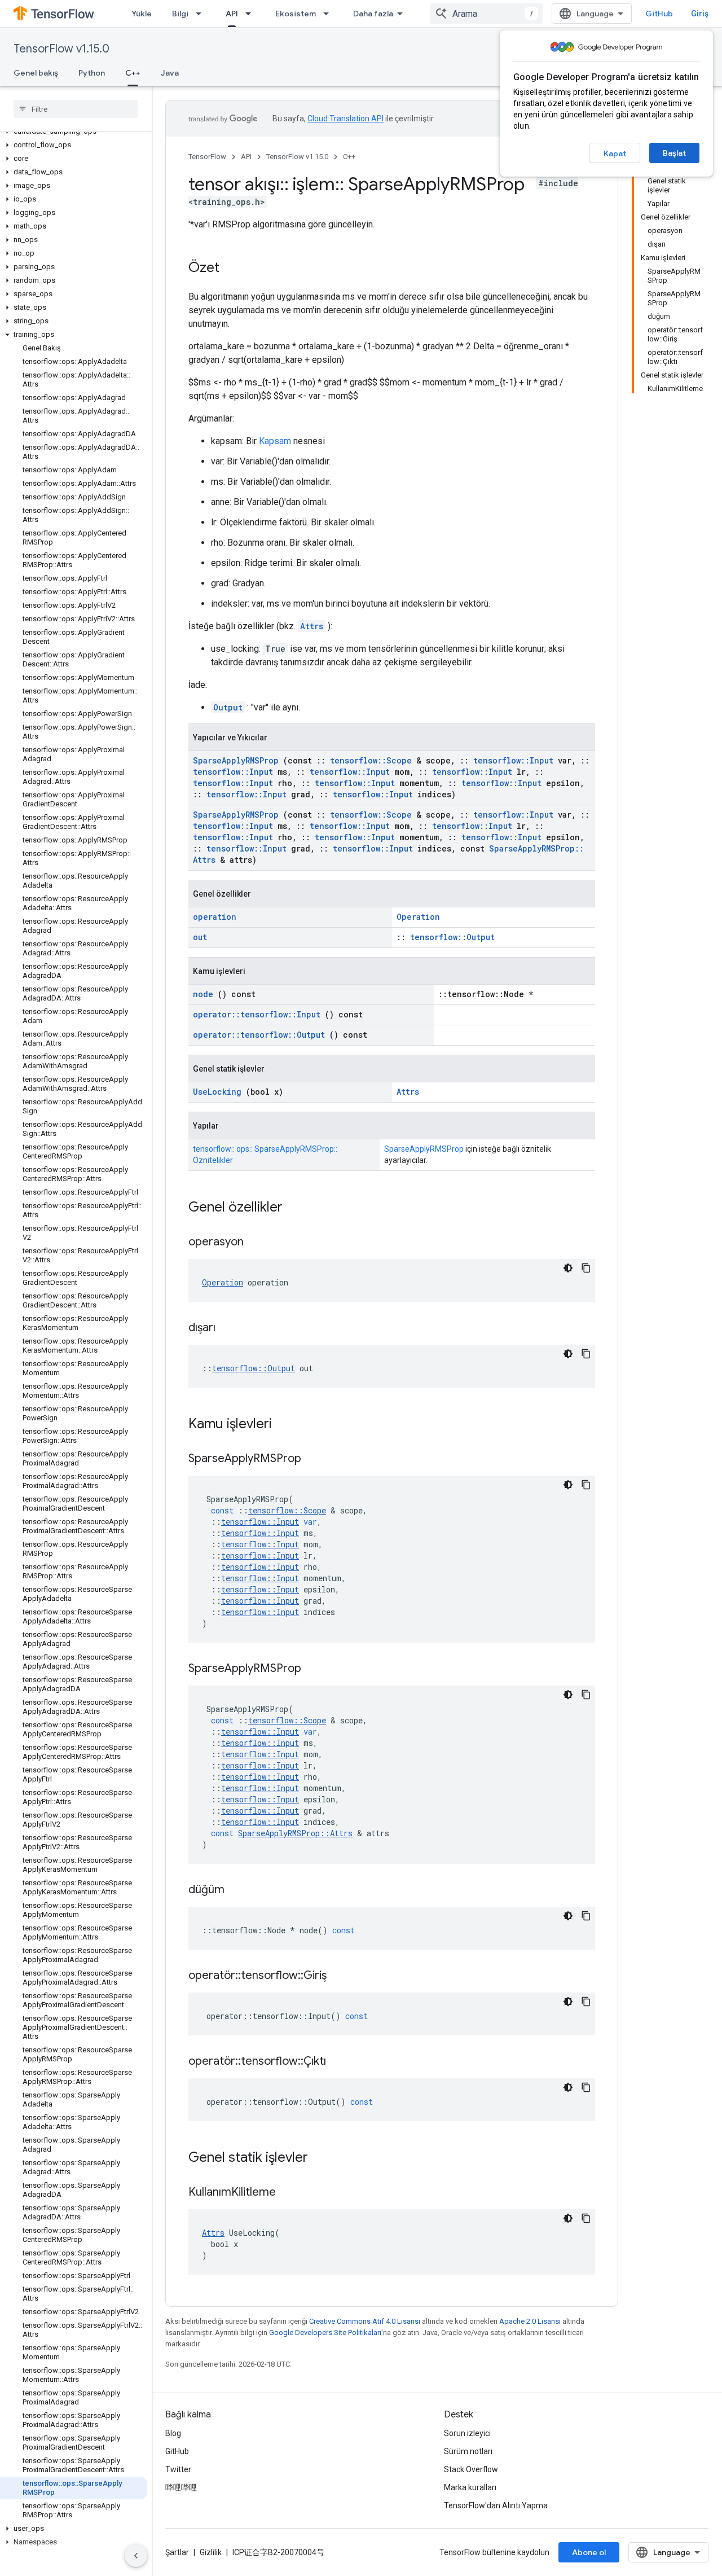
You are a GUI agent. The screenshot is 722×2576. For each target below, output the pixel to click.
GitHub (659, 14)
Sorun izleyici (467, 2433)
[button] (74, 145)
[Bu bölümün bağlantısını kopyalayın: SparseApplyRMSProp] (315, 1459)
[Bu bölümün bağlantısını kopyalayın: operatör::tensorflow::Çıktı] (340, 2062)
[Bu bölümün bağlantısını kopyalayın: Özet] (231, 269)
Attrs (312, 626)
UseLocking (217, 1092)
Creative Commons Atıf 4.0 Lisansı (365, 2321)
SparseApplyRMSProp (236, 760)
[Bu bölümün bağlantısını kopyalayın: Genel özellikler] (297, 1208)
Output (228, 707)
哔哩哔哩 (181, 2487)
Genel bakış (36, 73)
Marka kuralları (470, 2487)
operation (215, 917)
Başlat (674, 153)
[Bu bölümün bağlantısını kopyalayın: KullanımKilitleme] (290, 2193)
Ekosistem (296, 14)
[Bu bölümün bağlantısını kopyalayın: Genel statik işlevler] (323, 2158)
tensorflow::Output (452, 937)
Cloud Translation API (345, 119)
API (232, 14)
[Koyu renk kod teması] (568, 1268)
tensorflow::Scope (371, 760)
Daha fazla (373, 14)
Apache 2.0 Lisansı (530, 2321)
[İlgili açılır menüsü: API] (252, 14)
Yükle (142, 14)
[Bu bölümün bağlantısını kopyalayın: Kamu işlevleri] (287, 1425)
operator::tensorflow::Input (257, 1014)
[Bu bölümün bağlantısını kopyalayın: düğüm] (239, 1890)
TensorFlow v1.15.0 (61, 49)
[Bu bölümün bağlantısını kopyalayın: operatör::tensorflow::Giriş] (341, 1976)
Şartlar (177, 2552)
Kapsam (275, 441)
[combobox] (486, 14)
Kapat (615, 153)
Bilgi (180, 14)
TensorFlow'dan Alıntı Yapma (496, 2505)
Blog (173, 2433)
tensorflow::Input (513, 760)
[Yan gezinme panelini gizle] (136, 2556)
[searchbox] (76, 109)
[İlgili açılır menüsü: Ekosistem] (329, 14)
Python (92, 73)
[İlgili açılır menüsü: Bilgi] (202, 14)
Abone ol (589, 2552)
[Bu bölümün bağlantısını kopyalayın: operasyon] (258, 1243)
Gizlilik (211, 2552)
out (200, 937)
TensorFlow (207, 157)
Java (170, 73)
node (203, 994)
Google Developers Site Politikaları (325, 2333)
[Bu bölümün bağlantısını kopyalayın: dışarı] (230, 1328)
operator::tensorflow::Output (259, 1035)
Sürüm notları (468, 2451)
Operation (418, 917)
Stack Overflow (471, 2469)
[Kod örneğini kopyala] (586, 1268)
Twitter (178, 2469)
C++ (133, 73)
